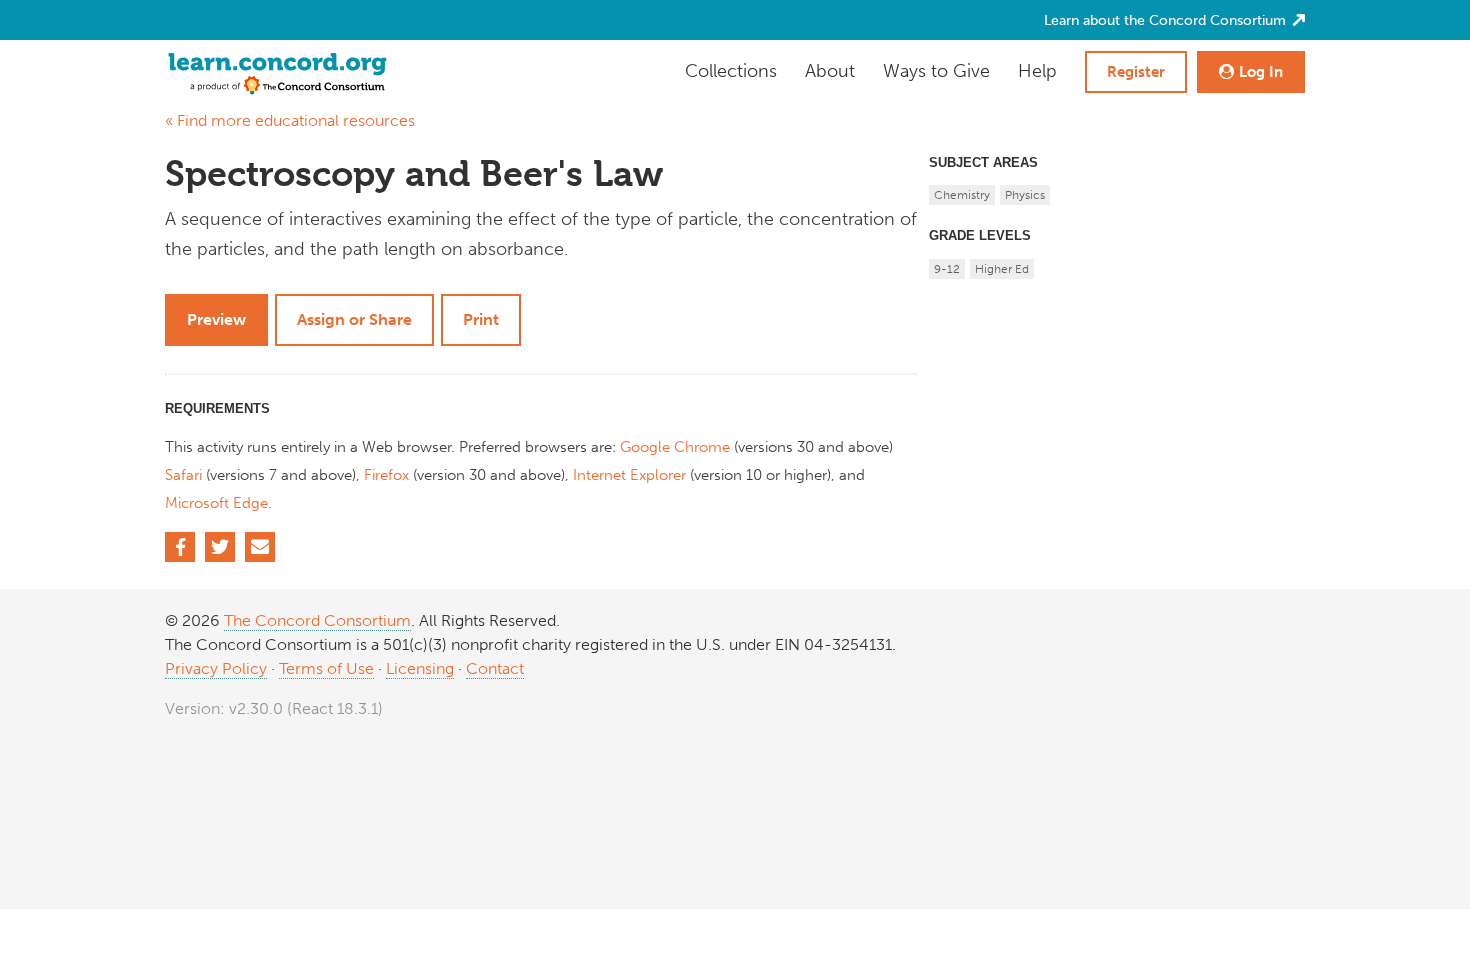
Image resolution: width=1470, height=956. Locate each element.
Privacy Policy (216, 668)
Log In (1261, 72)
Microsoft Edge (216, 503)
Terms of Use (326, 668)
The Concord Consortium (317, 620)
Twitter (220, 547)
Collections (731, 71)
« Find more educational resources (290, 120)
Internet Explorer (629, 475)
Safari (183, 475)
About (830, 71)
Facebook (180, 547)
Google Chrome (675, 447)
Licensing (420, 668)
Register (1136, 72)
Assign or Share (354, 319)
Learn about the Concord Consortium (1167, 20)
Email (260, 547)
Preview (216, 319)
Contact (495, 668)
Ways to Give (936, 71)
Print (481, 319)
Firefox (386, 475)
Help (1037, 71)
